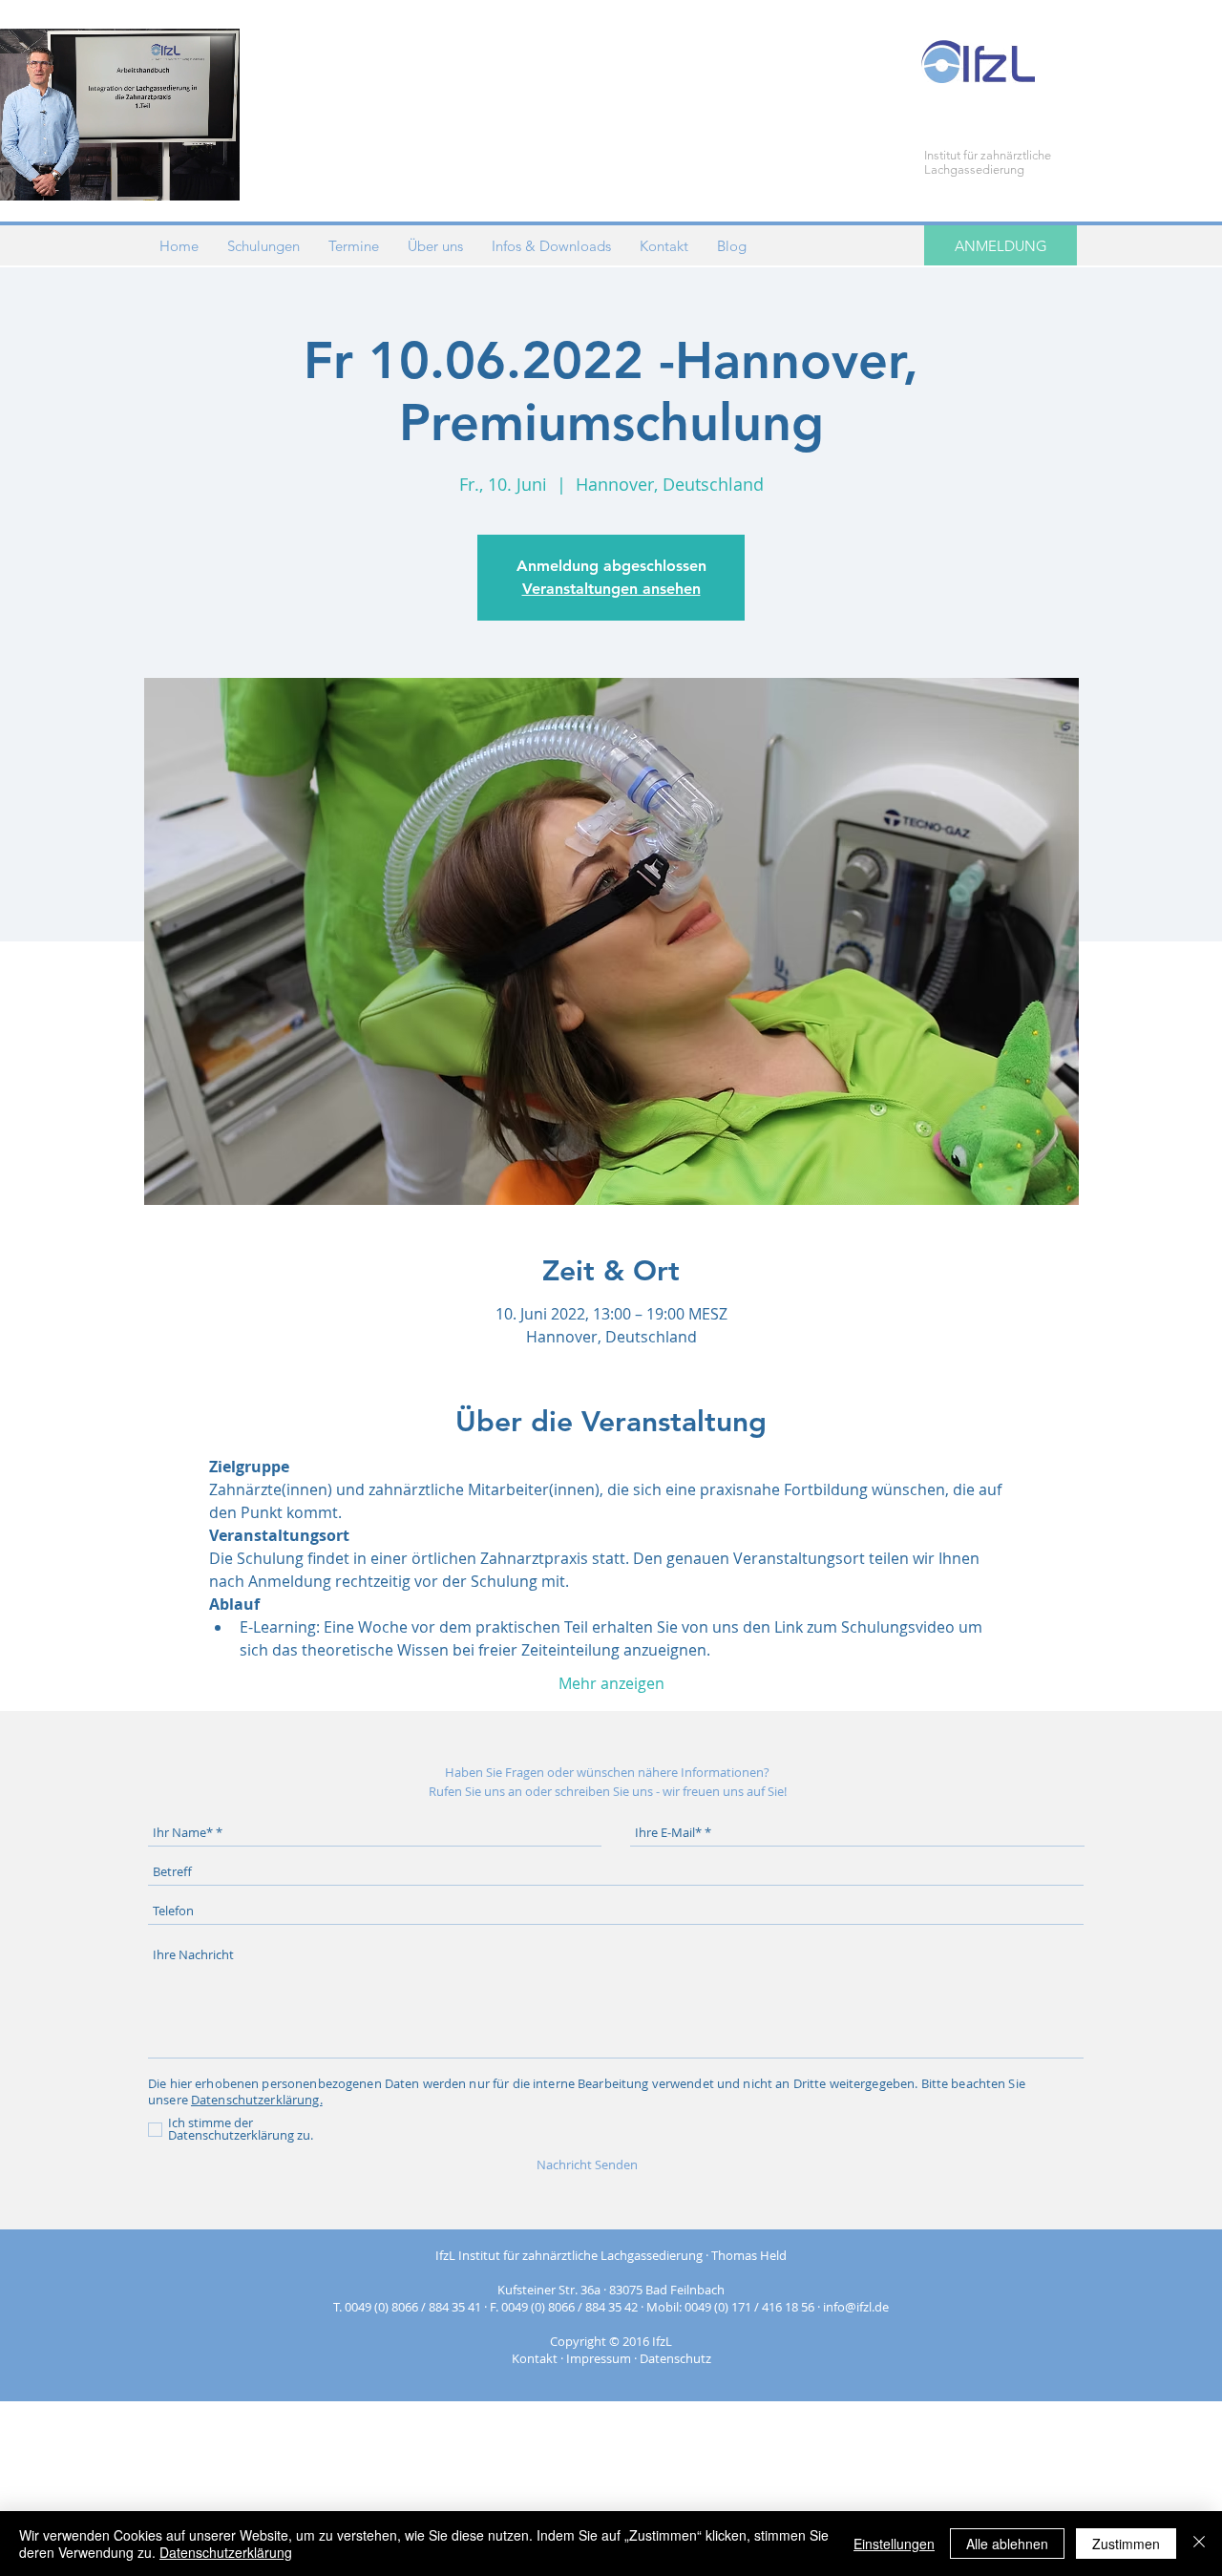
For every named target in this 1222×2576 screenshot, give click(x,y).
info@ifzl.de (856, 2307)
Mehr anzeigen (611, 1683)
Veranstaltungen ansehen (611, 589)
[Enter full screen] (214, 175)
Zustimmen (1126, 2544)
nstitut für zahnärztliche (989, 155)
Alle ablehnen (1007, 2544)
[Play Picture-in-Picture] (181, 175)
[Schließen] (1199, 2544)
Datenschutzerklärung (226, 2552)
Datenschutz (675, 2358)
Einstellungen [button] (894, 2544)
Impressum (599, 2358)
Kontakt (535, 2358)
